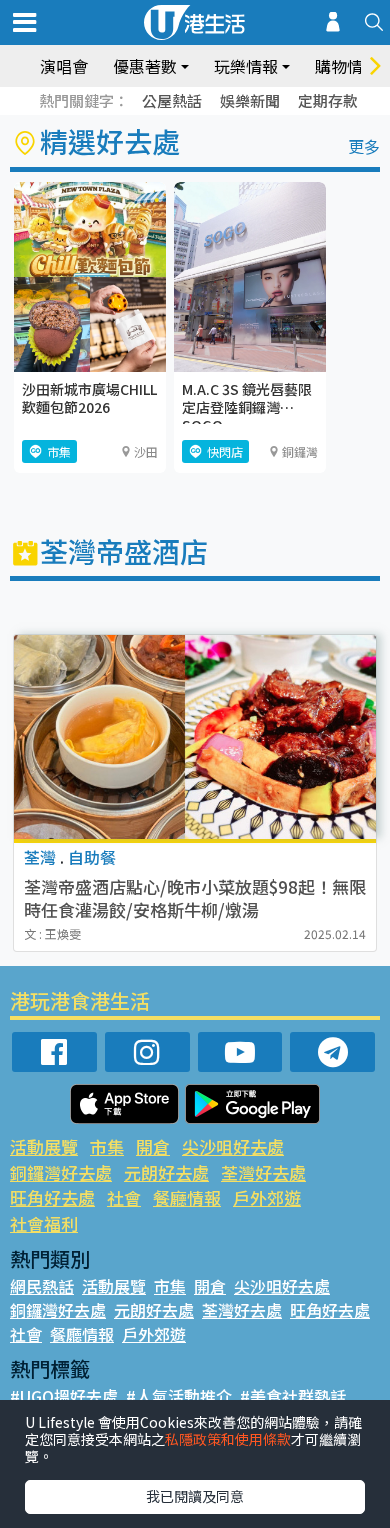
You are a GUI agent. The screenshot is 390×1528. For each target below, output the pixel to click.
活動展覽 (44, 1146)
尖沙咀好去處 (233, 1146)
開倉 (153, 1146)
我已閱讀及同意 (195, 1496)
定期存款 (328, 100)
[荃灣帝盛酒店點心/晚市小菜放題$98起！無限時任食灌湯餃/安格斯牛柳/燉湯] (195, 737)
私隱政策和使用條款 (228, 1439)
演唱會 (64, 66)
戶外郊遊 (267, 1197)
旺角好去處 (52, 1197)
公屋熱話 (172, 100)
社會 (124, 1197)
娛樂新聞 (250, 100)
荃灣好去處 (263, 1172)
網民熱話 (42, 1286)
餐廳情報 (187, 1197)
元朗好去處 (166, 1172)
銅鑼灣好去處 (61, 1172)
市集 (107, 1146)
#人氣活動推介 (179, 1396)
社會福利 (44, 1223)
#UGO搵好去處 (64, 1396)
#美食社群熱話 (293, 1396)
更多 (364, 146)
